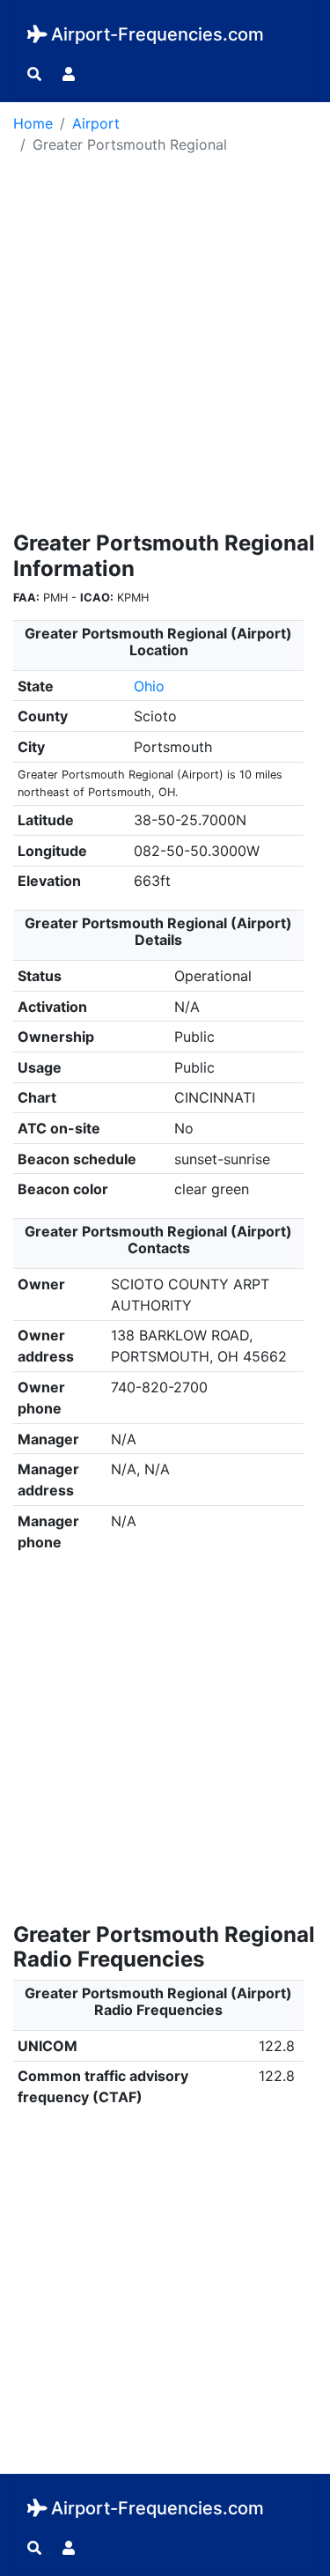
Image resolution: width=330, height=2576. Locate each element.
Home (33, 123)
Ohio (149, 686)
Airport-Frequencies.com (158, 34)
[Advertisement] (165, 348)
